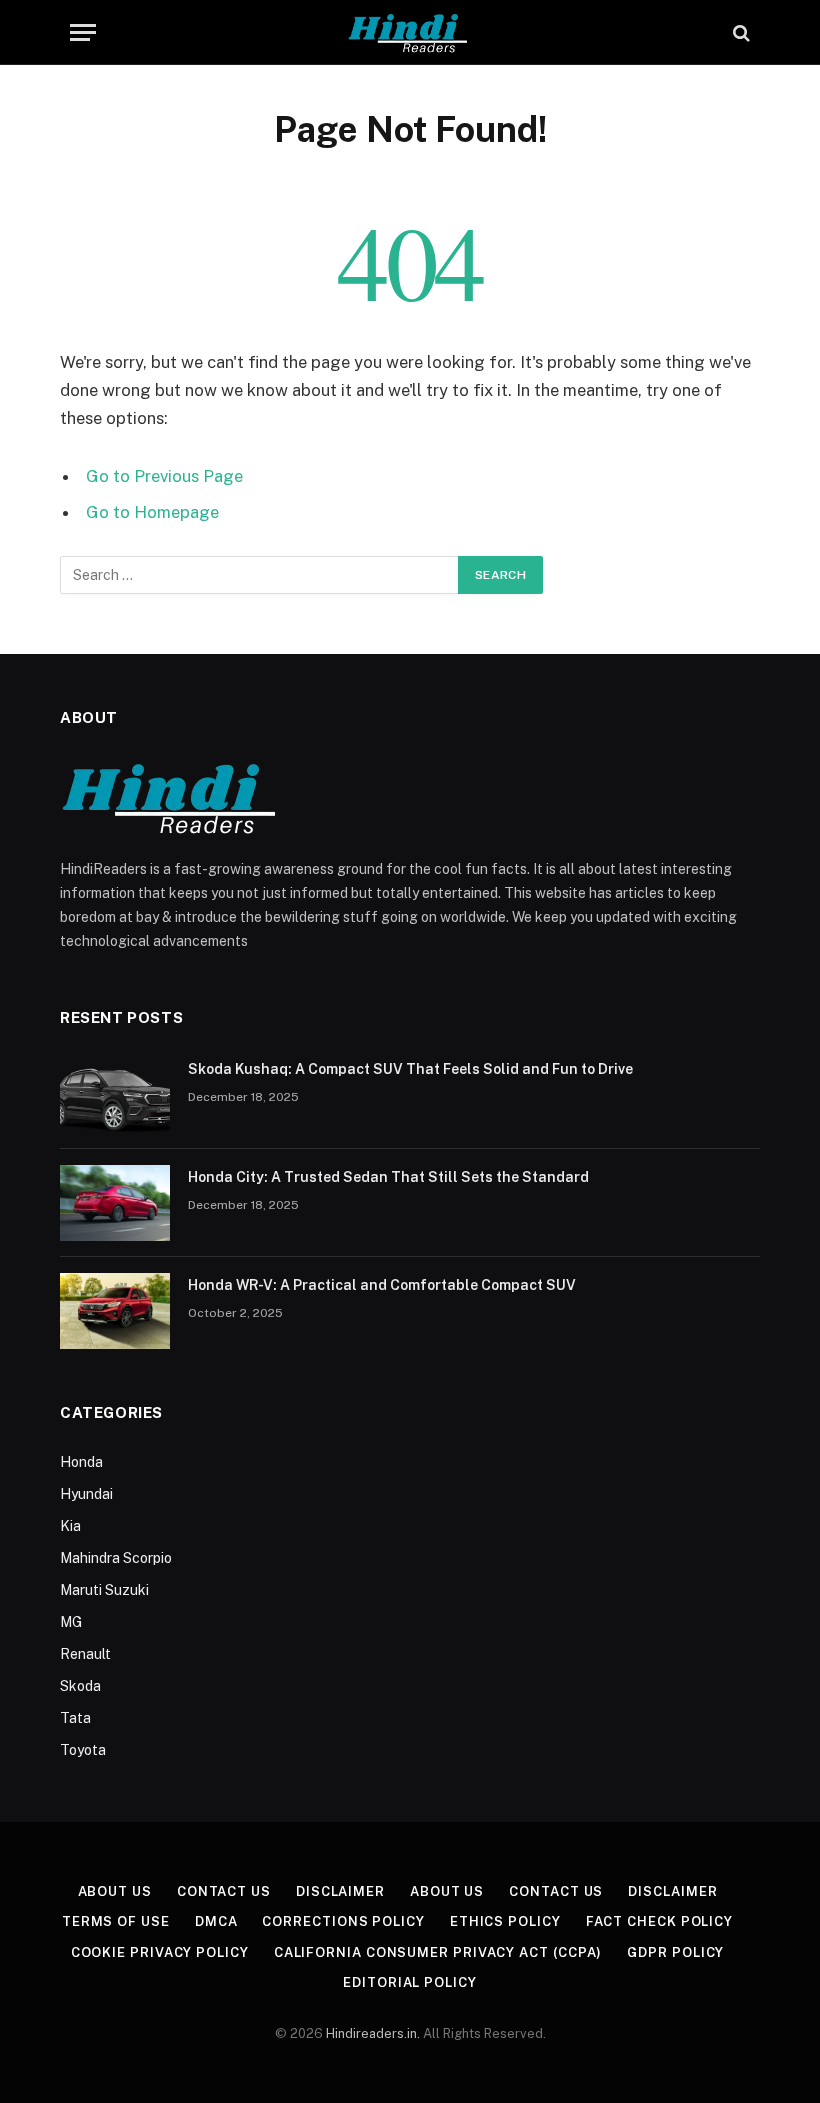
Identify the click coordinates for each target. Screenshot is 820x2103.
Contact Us (224, 1891)
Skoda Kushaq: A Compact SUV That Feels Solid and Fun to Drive (410, 1069)
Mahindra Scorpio (116, 1558)
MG (71, 1622)
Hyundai (86, 1494)
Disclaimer (340, 1891)
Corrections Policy (343, 1921)
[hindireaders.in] (410, 32)
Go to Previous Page (164, 476)
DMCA (216, 1921)
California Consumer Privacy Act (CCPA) (438, 1952)
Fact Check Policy (659, 1921)
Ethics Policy (505, 1921)
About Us (115, 1891)
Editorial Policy (410, 1982)
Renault (85, 1654)
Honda (81, 1462)
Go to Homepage (152, 512)
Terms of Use (116, 1921)
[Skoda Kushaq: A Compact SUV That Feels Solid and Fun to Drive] (115, 1095)
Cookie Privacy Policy (160, 1952)
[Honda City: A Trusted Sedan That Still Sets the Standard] (115, 1203)
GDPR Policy (675, 1952)
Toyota (83, 1750)
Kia (70, 1526)
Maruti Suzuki (104, 1590)
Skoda (80, 1686)
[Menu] (83, 32)
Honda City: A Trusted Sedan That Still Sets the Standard (388, 1177)
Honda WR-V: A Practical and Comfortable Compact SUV (382, 1285)
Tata (75, 1718)
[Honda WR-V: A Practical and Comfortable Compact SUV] (115, 1311)
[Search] (739, 32)
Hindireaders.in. (374, 2033)
